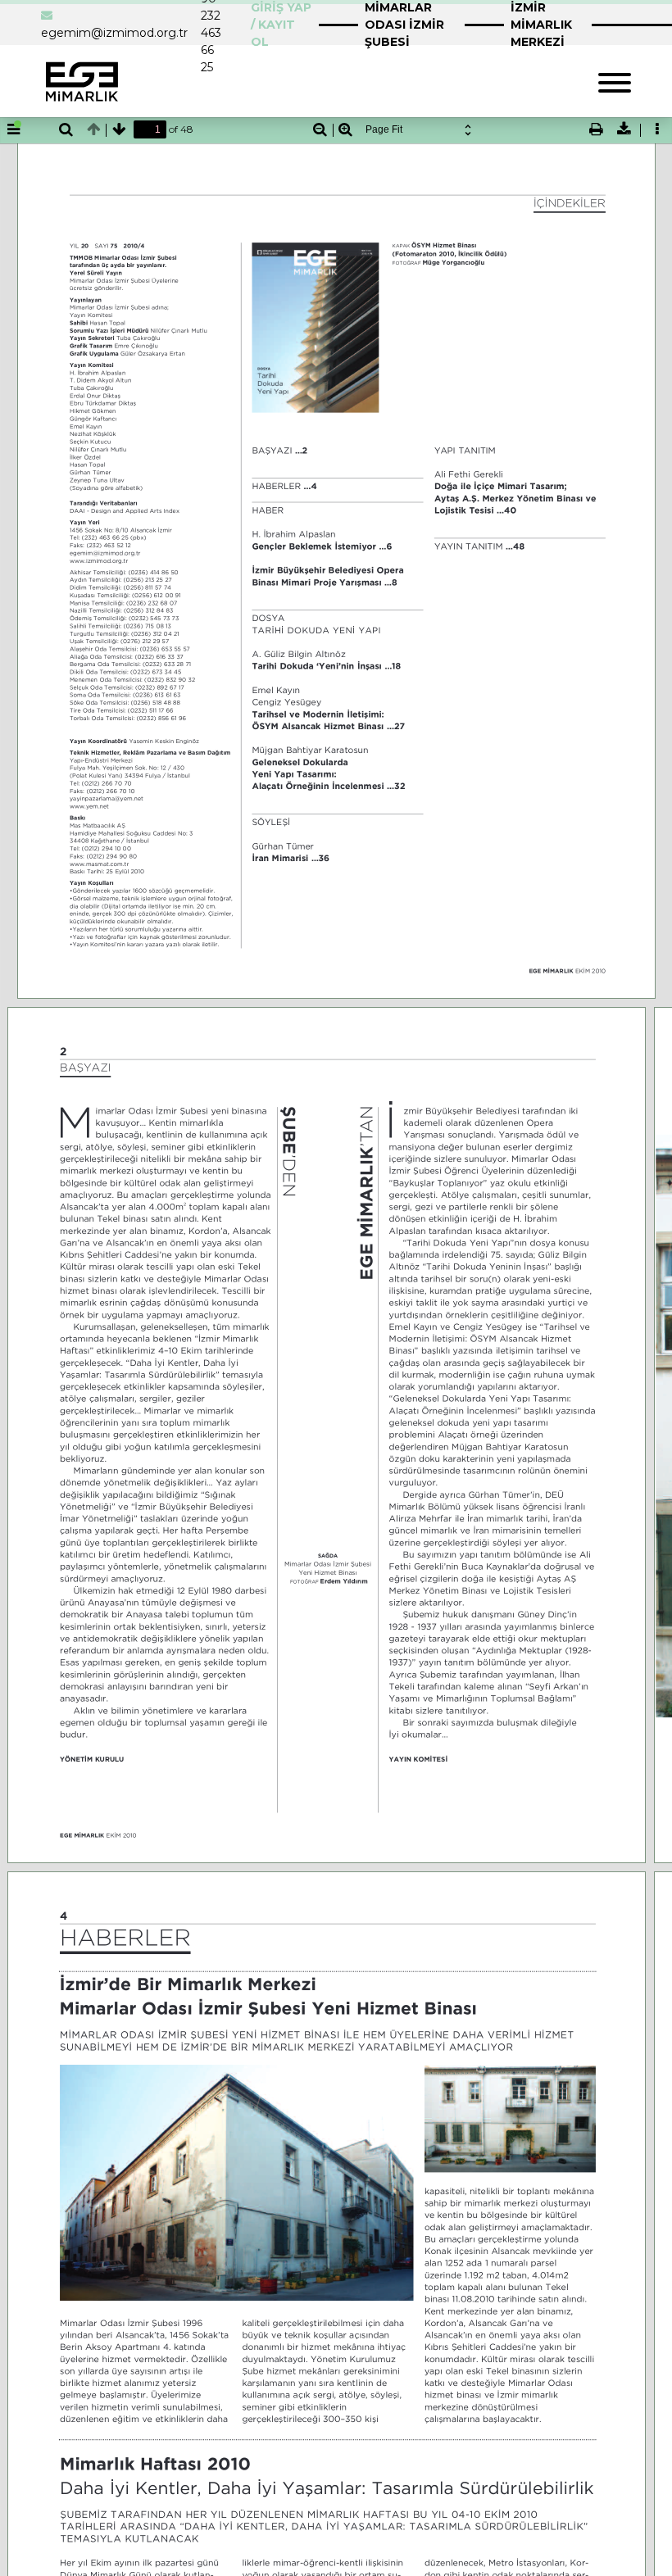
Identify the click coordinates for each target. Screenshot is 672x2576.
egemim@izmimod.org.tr (114, 33)
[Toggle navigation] (615, 81)
